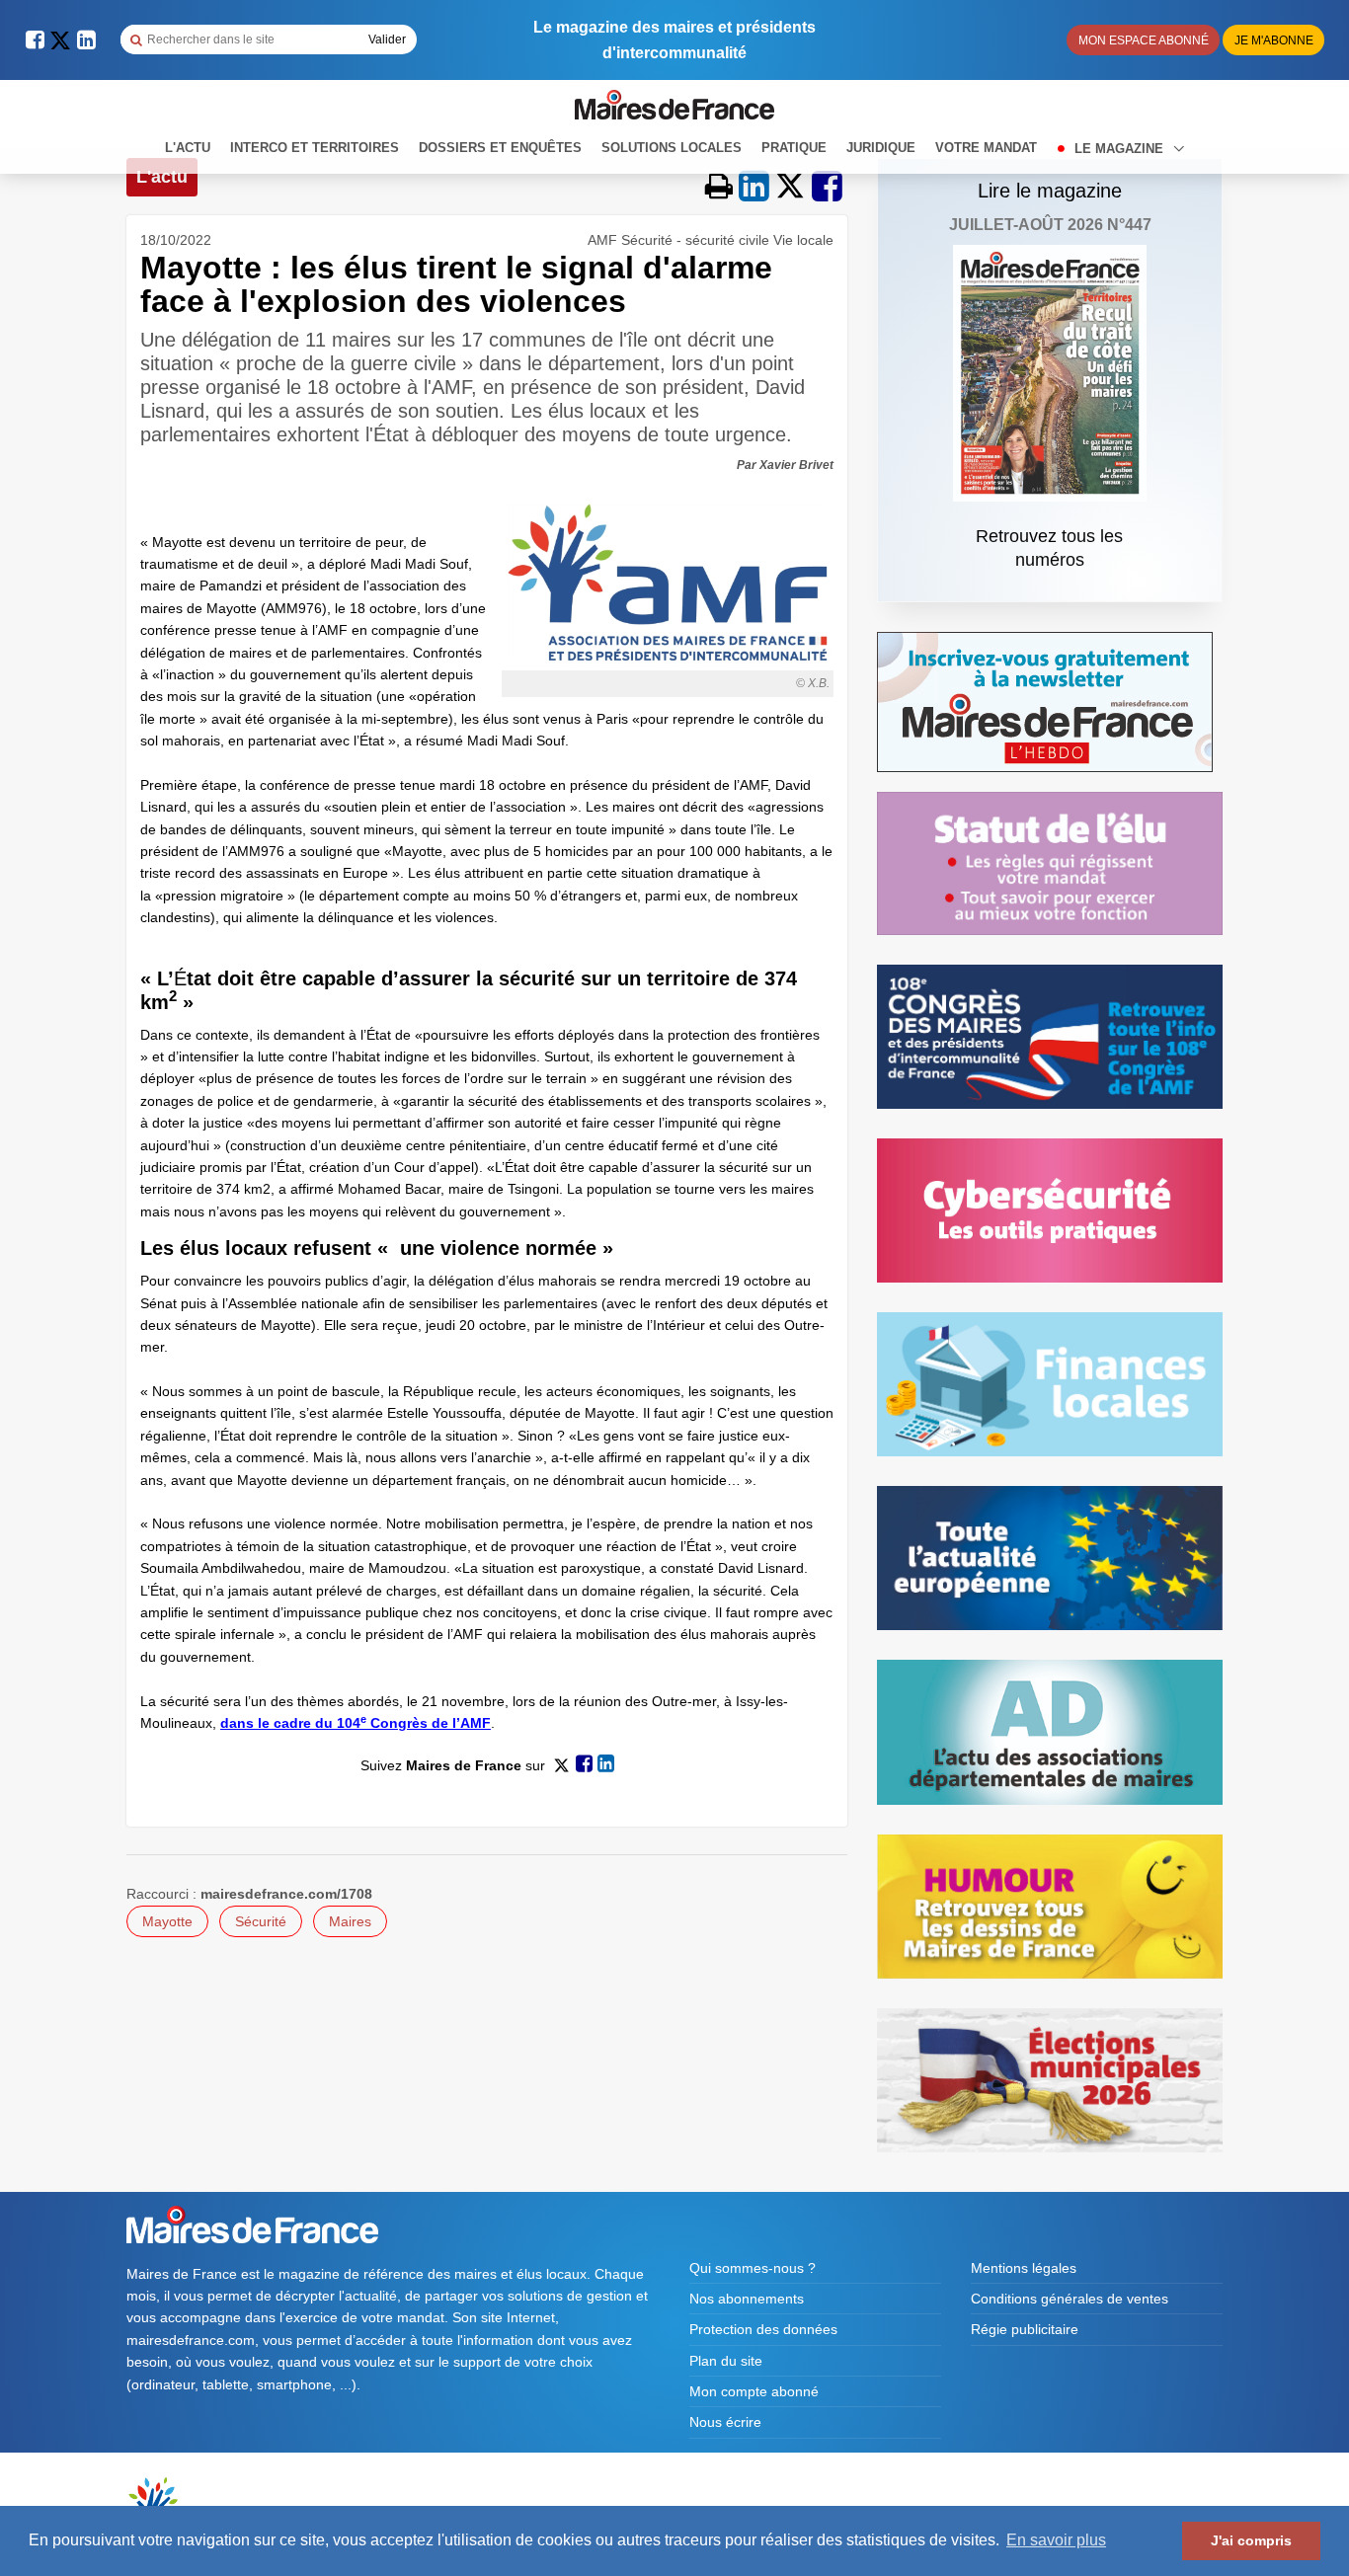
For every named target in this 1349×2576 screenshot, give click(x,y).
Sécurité (261, 1921)
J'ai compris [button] (1251, 2540)
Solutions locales (672, 148)
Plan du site (726, 2361)
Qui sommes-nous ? (753, 2268)
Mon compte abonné (754, 2391)
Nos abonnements (747, 2299)
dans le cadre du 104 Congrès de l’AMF (356, 1723)
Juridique (881, 148)
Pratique (794, 148)
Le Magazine (1121, 149)
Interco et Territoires (315, 148)
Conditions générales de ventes (1070, 2299)
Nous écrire (725, 2422)
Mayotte (167, 1921)
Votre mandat (986, 148)
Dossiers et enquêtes (500, 148)
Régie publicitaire (1025, 2329)
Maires (350, 1921)
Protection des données (763, 2329)
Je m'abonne (1274, 40)
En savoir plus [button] (1056, 2540)
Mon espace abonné (1144, 40)
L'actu (188, 148)
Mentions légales (1024, 2268)
